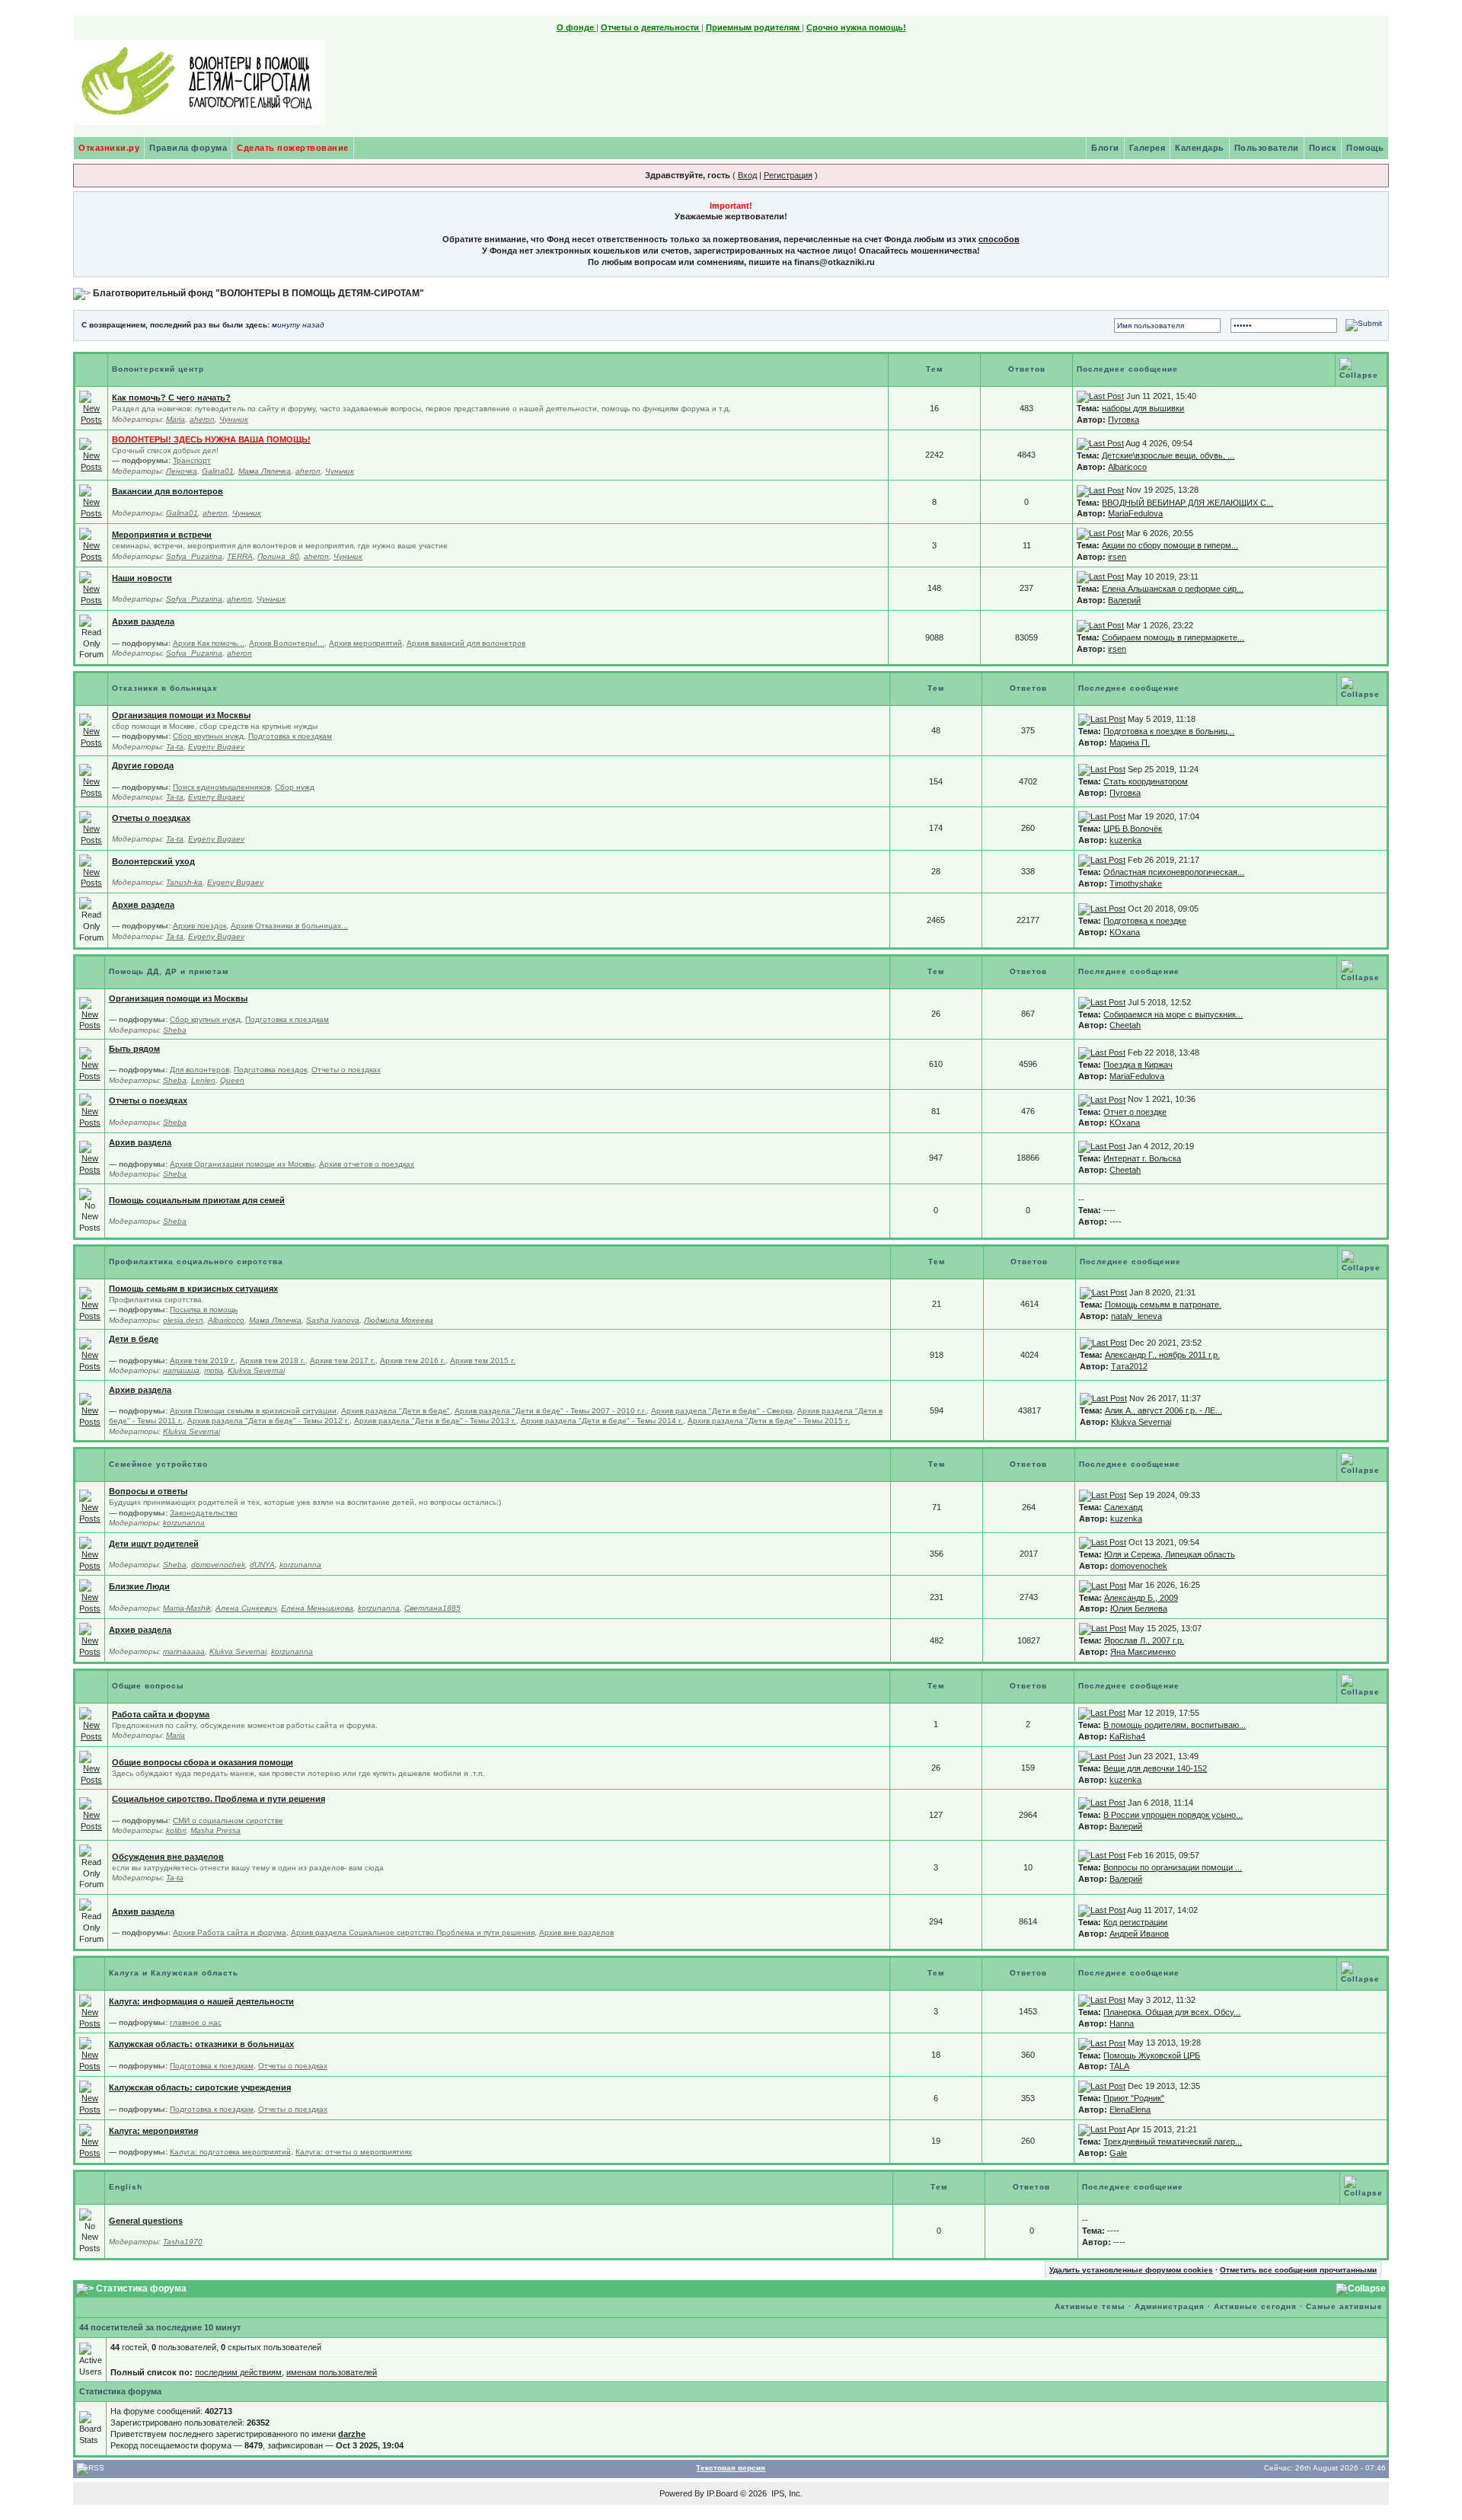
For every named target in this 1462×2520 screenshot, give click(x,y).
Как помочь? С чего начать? (171, 398)
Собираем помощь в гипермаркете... (1173, 637)
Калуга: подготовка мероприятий (230, 2152)
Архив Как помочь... (209, 643)
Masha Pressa (215, 1830)
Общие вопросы (148, 1686)
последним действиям (238, 2372)
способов (999, 239)
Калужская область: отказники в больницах (201, 2044)
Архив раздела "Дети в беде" (396, 1411)
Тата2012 (1129, 1366)
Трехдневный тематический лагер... (1173, 2142)
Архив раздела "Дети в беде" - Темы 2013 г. (435, 1421)
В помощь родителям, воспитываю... (1175, 1725)
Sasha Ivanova (333, 1320)
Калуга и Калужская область (174, 1973)
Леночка (182, 471)
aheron (202, 419)
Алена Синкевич (246, 1608)
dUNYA (262, 1565)
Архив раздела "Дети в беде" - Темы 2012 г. (268, 1421)
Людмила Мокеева (399, 1320)
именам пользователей (332, 2372)
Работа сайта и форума (161, 1714)
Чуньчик (234, 419)
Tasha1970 (183, 2242)
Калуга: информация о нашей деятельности (201, 2001)
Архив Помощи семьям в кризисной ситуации (253, 1411)
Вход (747, 175)
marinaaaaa (184, 1651)
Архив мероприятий (365, 643)
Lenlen (203, 1080)
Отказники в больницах (165, 688)
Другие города (143, 765)
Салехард (1123, 1507)
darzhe (352, 2434)
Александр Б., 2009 (1141, 1598)
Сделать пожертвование (293, 148)
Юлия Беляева (1139, 1608)
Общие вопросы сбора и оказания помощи (203, 1762)
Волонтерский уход (153, 861)
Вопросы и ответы (148, 1491)
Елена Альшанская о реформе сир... (1173, 589)
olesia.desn (183, 1320)
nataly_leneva (1136, 1316)
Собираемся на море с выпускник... (1173, 1014)
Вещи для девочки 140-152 (1155, 1768)
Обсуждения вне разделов (168, 1857)
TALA (1119, 2066)
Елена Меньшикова (317, 1608)
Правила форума (188, 148)
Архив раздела (143, 621)
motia (214, 1370)
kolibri (176, 1830)
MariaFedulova (1135, 513)
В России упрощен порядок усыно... (1173, 1815)
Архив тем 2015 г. (483, 1361)
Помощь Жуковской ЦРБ (1152, 2055)
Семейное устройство (158, 1464)
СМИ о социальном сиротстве (228, 1821)
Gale (1118, 2153)
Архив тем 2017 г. (343, 1361)
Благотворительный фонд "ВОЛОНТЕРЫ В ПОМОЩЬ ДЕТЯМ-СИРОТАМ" (259, 293)
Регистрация (788, 175)
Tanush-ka (184, 882)
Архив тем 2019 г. (203, 1361)
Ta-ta (175, 747)
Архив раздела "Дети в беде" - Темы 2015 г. (769, 1421)
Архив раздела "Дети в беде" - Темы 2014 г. (602, 1421)
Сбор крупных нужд (208, 736)
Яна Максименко (1143, 1652)
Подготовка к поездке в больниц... (1169, 731)
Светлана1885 (433, 1608)
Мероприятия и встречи (162, 535)
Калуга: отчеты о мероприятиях (354, 2152)
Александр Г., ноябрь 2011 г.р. (1162, 1355)
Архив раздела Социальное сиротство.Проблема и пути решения (413, 1932)
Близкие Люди (139, 1586)
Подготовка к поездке (1145, 921)
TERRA (240, 556)
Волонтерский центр (158, 369)
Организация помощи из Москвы (181, 715)
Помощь (1365, 148)
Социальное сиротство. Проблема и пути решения (219, 1799)
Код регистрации (1135, 1922)
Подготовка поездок (270, 1070)
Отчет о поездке (1135, 1112)
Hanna (1122, 2023)
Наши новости (142, 578)
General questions (146, 2221)
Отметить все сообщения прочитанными (1298, 2270)
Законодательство (204, 1513)
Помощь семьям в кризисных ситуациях (193, 1289)
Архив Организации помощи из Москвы (242, 1164)
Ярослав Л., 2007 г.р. (1144, 1640)
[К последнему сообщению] (1100, 396)
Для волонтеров (200, 1070)
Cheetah (1125, 1025)
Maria (176, 419)
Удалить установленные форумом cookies (1131, 2270)
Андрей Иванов (1139, 1934)
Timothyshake (1136, 883)
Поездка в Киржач (1138, 1065)
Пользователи (1267, 148)
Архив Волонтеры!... (287, 643)
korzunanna (184, 1523)
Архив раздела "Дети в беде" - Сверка (722, 1411)
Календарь (1200, 148)
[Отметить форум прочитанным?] (91, 407)
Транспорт (192, 460)
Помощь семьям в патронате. (1163, 1305)
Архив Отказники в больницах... (289, 926)
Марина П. (1130, 743)
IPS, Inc (786, 2493)
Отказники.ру (109, 148)
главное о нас (196, 2022)
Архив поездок (200, 926)
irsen (1117, 557)
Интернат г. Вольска (1142, 1158)
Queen (232, 1080)
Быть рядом (134, 1049)
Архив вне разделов (576, 1932)
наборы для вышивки (1143, 408)
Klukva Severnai (256, 1370)
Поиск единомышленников (222, 787)
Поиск (1323, 148)
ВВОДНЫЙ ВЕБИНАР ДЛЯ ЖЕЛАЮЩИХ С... (1187, 503)
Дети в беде (134, 1339)
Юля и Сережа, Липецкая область (1170, 1554)
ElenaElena (1130, 2110)
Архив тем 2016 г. (413, 1361)
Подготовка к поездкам (290, 736)
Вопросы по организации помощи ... (1173, 1867)
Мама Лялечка (265, 471)
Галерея (1148, 148)
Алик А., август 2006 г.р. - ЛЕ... (1164, 1410)
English (126, 2187)
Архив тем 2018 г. (273, 1361)
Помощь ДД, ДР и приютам (169, 971)
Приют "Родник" (1134, 2098)
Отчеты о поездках (151, 818)
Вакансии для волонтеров (168, 491)
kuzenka (1125, 840)
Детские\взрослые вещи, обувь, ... (1168, 455)
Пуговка (1124, 420)
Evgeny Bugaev (216, 747)
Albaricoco (1127, 467)
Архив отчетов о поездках (367, 1164)
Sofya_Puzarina (194, 556)
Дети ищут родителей (154, 1544)
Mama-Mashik (187, 1608)
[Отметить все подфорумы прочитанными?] (91, 455)
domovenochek (218, 1565)
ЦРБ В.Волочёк (1133, 829)
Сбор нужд (295, 787)
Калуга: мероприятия (153, 2131)
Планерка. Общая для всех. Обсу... (1172, 2012)
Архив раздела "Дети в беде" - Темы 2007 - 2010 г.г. (551, 1411)
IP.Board (722, 2493)
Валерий (1124, 600)
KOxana (1125, 932)
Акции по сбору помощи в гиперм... (1170, 545)
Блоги (1105, 148)
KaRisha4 (1127, 1736)
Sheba (175, 1030)
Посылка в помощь (204, 1310)
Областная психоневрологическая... (1174, 872)
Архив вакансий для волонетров (466, 643)
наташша (181, 1370)
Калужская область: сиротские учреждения (200, 2087)
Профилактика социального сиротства (196, 1262)
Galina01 (218, 471)
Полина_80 (278, 556)
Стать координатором (1146, 781)
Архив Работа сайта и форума (230, 1932)
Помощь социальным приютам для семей (197, 1200)
